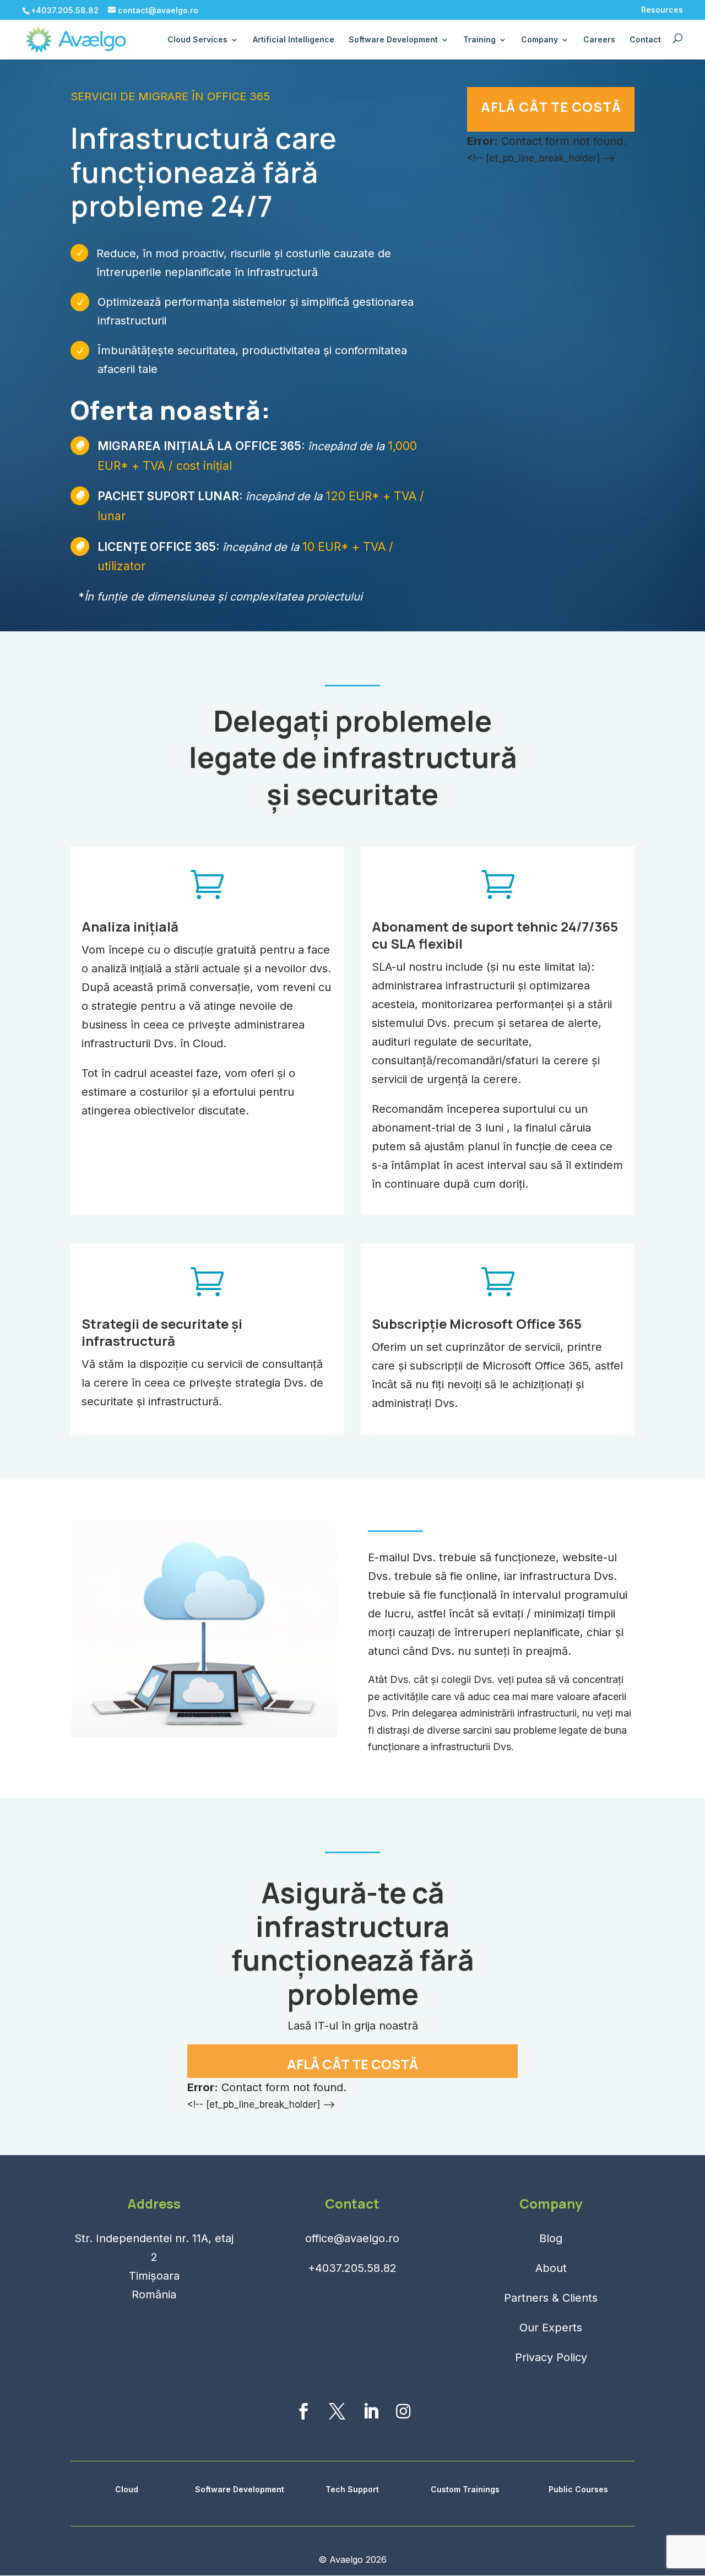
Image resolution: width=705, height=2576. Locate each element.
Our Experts (551, 2328)
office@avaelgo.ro (352, 2238)
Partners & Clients (551, 2298)
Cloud (127, 2489)
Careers (599, 39)
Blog (551, 2238)
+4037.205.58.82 (352, 2268)
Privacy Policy (551, 2357)
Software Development (240, 2489)
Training (479, 39)
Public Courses (578, 2489)
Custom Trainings (465, 2489)
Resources (662, 10)
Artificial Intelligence (294, 39)
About (551, 2268)
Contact (645, 39)
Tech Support (352, 2489)
